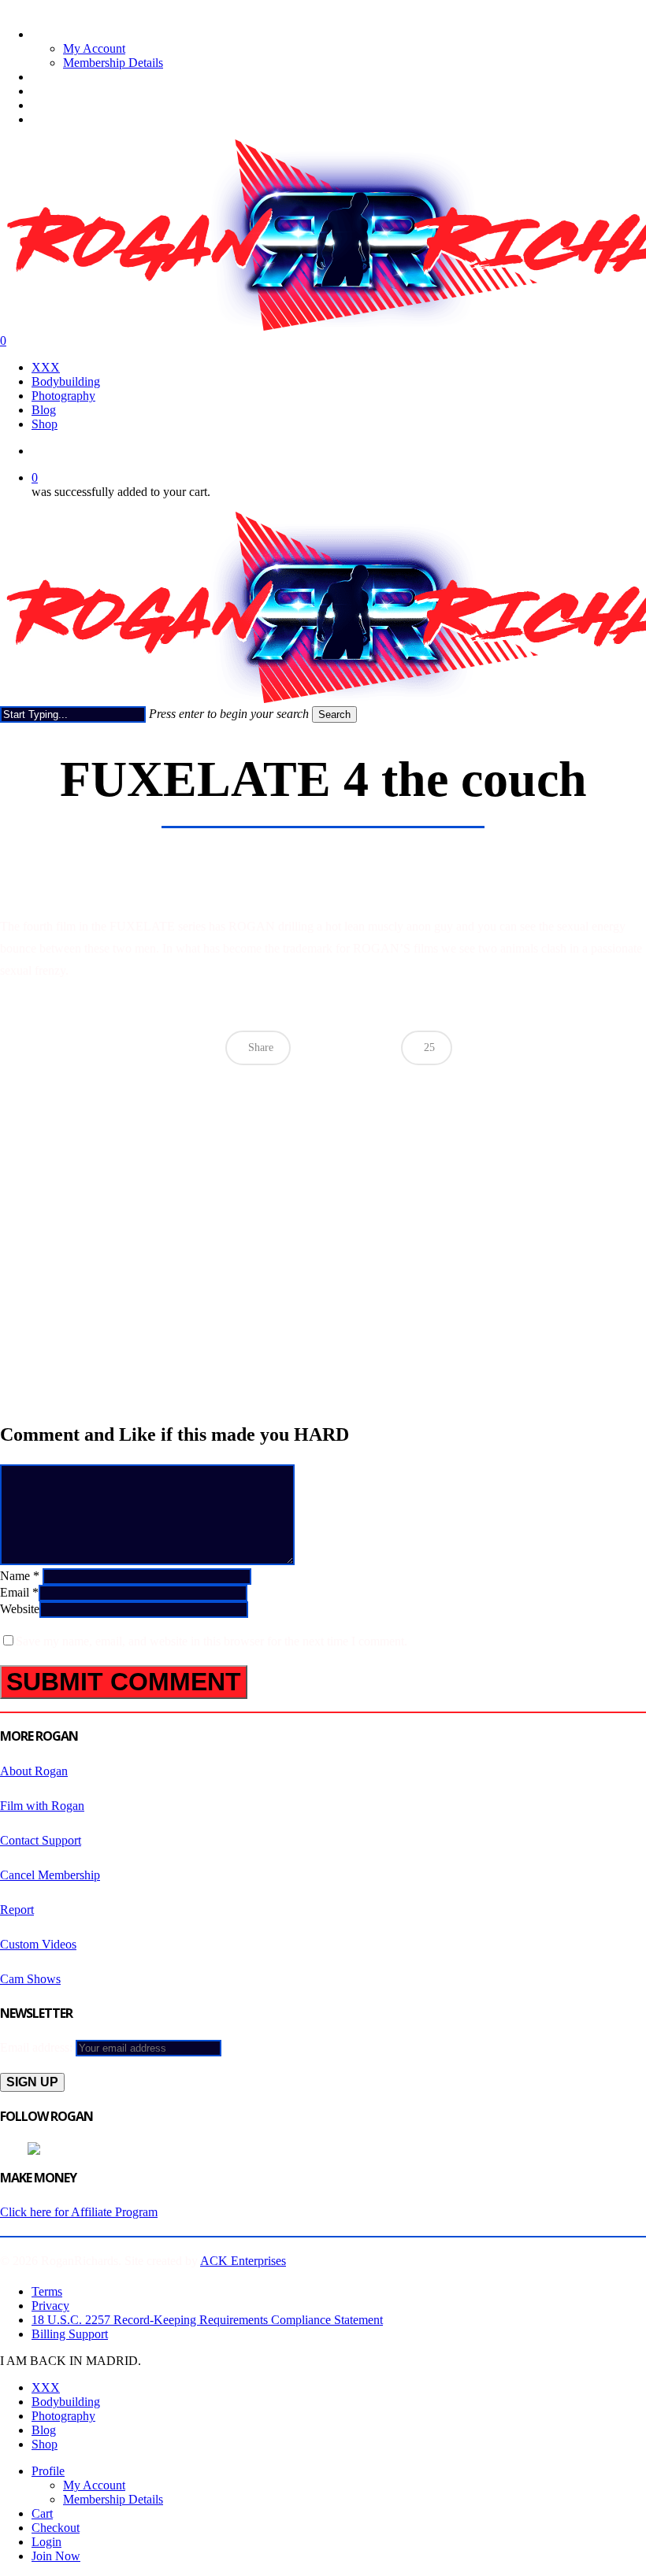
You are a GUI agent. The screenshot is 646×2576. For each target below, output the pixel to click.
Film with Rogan (42, 1806)
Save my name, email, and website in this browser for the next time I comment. (212, 1641)
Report (17, 1910)
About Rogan (34, 1771)
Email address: (38, 2047)
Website (20, 1609)
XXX (46, 2387)
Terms (47, 2291)
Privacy (50, 2306)
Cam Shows (30, 1979)
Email (19, 1592)
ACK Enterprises (243, 2261)
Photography (63, 2416)
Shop (45, 2444)
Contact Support (41, 1840)
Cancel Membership (50, 1875)
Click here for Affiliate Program (79, 2212)
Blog (44, 2430)
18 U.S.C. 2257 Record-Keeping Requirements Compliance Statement (207, 2320)
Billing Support (70, 2334)
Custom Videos (38, 1944)
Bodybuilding (66, 2402)
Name (20, 1576)
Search (334, 714)
